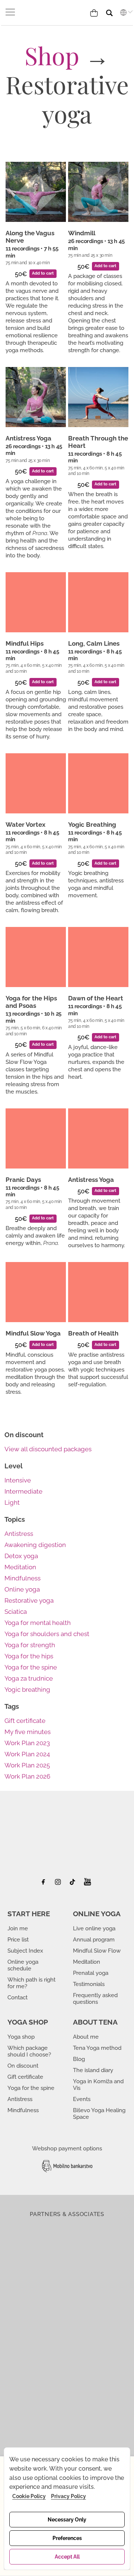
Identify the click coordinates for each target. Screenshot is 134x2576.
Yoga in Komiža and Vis (98, 2085)
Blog (79, 2059)
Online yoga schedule (23, 1965)
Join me (18, 1928)
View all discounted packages (48, 1449)
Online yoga (22, 1589)
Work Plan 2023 (27, 1743)
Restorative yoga (29, 1600)
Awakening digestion (35, 1545)
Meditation (20, 1567)
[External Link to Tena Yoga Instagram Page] (59, 1884)
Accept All (67, 2557)
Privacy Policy (68, 2496)
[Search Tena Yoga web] (115, 10)
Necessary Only (67, 2520)
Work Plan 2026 (27, 1776)
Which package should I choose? (29, 2051)
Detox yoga (21, 1556)
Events (82, 2099)
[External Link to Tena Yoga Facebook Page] (46, 1884)
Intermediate (23, 1491)
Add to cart (43, 273)
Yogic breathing (27, 1690)
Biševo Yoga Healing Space (99, 2114)
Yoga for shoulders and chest (47, 1634)
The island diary (93, 2070)
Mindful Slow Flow (97, 1951)
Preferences (67, 2538)
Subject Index (25, 1951)
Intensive (18, 1480)
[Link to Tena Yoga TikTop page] (74, 1884)
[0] (96, 12)
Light (12, 1502)
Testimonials (89, 1984)
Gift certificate (25, 1721)
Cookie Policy (29, 2496)
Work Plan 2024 (27, 1754)
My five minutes (28, 1732)
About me (86, 2037)
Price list (18, 1940)
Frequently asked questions (95, 1999)
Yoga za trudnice (29, 1678)
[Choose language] (125, 12)
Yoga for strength (30, 1645)
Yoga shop (21, 2037)
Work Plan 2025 (27, 1765)
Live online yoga (94, 1928)
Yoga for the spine (31, 1667)
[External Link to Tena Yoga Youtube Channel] (87, 1884)
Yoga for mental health (38, 1623)
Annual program (94, 1940)
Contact (17, 1997)
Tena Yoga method (97, 2048)
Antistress (19, 1534)
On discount (23, 2066)
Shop (52, 55)
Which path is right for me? (31, 1983)
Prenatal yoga (91, 1973)
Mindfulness (23, 1578)
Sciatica (16, 1612)
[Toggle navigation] (11, 12)
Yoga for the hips (29, 1656)
